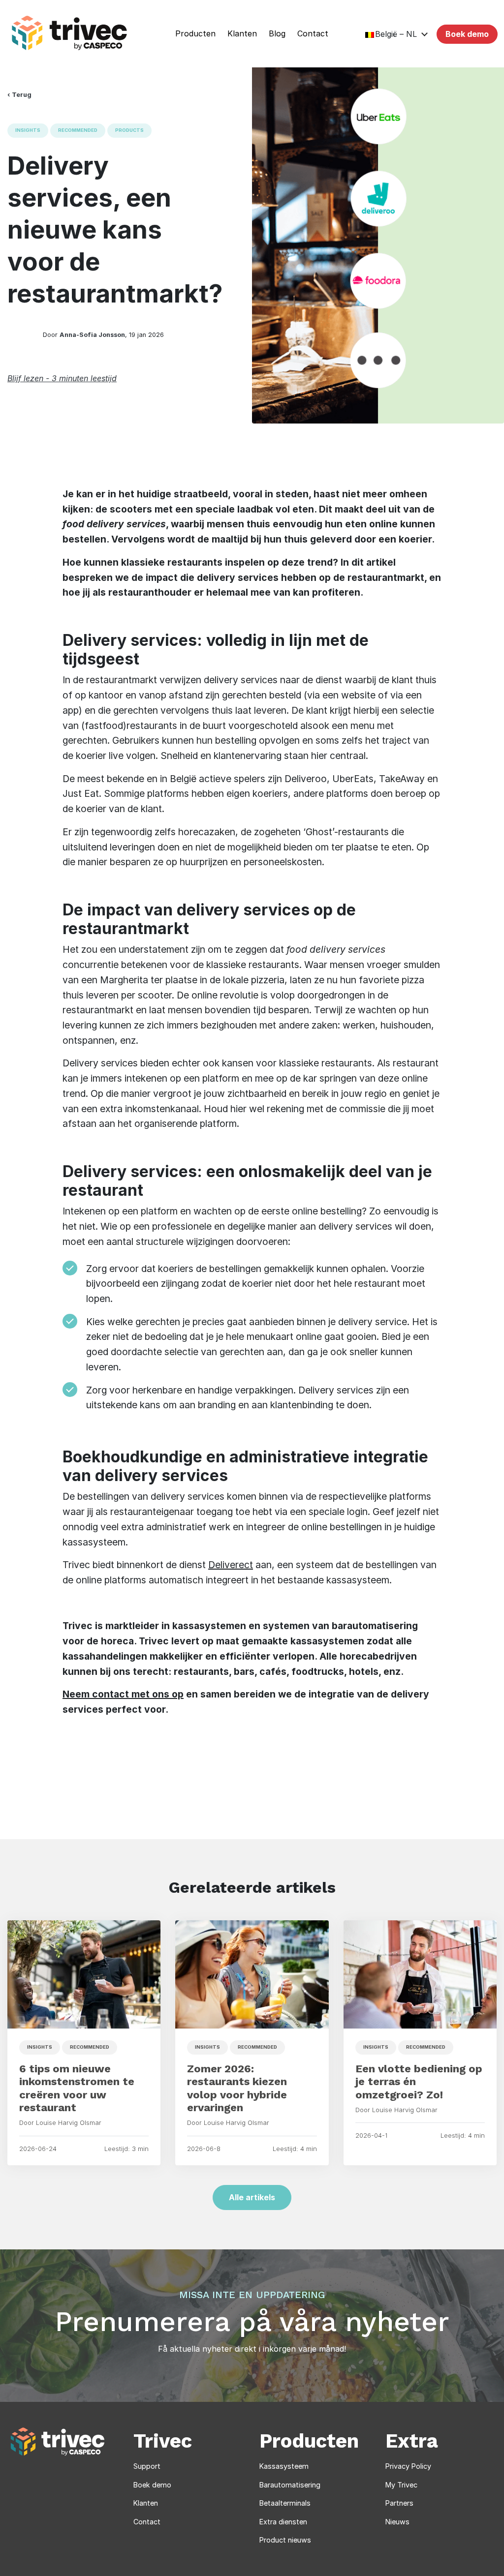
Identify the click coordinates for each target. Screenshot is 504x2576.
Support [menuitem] (147, 2466)
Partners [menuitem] (399, 2503)
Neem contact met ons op (123, 1694)
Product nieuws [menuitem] (285, 2540)
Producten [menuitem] (195, 34)
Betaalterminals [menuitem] (285, 2503)
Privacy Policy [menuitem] (408, 2466)
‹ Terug (19, 95)
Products (129, 130)
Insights (28, 130)
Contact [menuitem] (313, 34)
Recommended (78, 130)
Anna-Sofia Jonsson (92, 335)
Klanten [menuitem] (242, 34)
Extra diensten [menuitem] (283, 2522)
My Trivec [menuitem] (401, 2485)
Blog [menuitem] (277, 34)
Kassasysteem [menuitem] (284, 2466)
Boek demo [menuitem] (152, 2485)
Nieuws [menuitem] (397, 2522)
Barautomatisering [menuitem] (290, 2485)
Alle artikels (252, 2197)
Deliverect (231, 1565)
